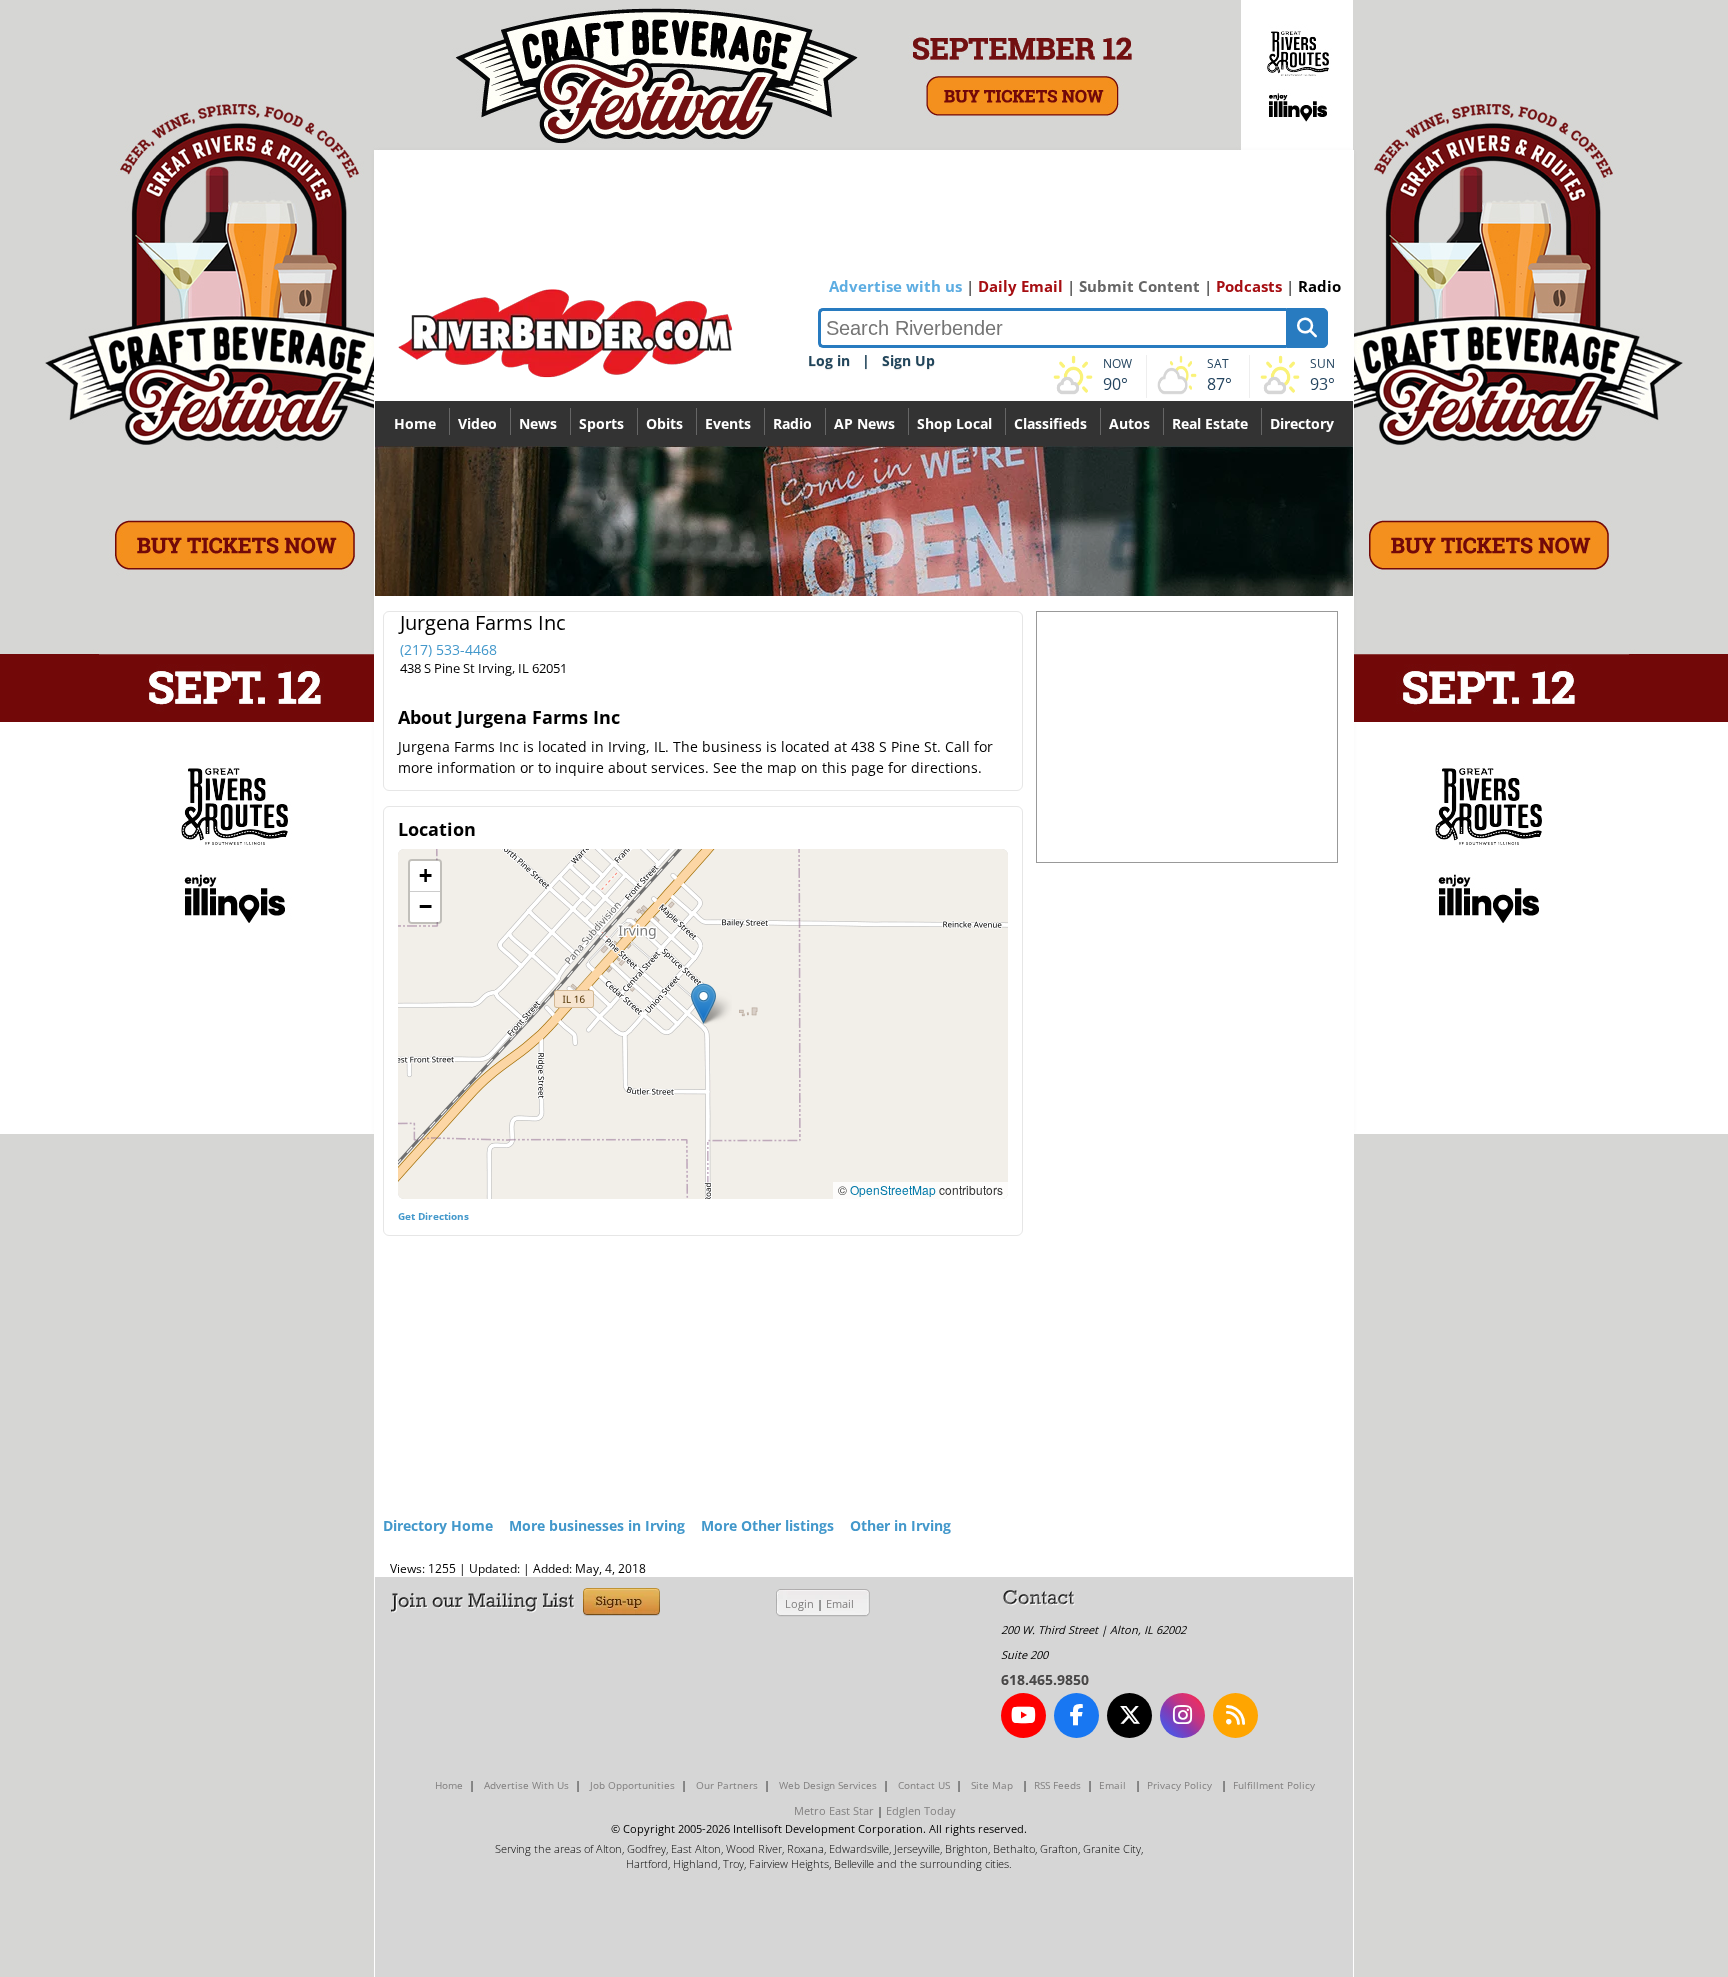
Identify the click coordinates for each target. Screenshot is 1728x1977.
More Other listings (767, 1525)
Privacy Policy (1179, 1785)
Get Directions (433, 1216)
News (538, 423)
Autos (1129, 423)
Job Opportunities (632, 1785)
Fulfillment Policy (1274, 1785)
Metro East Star (834, 1810)
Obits (664, 423)
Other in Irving (900, 1525)
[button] (703, 1003)
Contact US (924, 1785)
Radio (1319, 286)
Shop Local (954, 423)
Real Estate (1210, 423)
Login (799, 1603)
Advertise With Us (526, 1785)
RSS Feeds (1057, 1785)
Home (415, 423)
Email (840, 1603)
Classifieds (1050, 423)
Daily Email (1020, 286)
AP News (864, 423)
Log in (829, 360)
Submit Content (1139, 286)
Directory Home (438, 1525)
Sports (601, 423)
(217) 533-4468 (448, 649)
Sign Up (908, 360)
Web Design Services (828, 1785)
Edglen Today (921, 1810)
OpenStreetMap (893, 1189)
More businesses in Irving (597, 1525)
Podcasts (1249, 286)
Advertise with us (895, 286)
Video (477, 423)
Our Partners (727, 1785)
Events (728, 423)
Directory (1302, 423)
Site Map (992, 1785)
